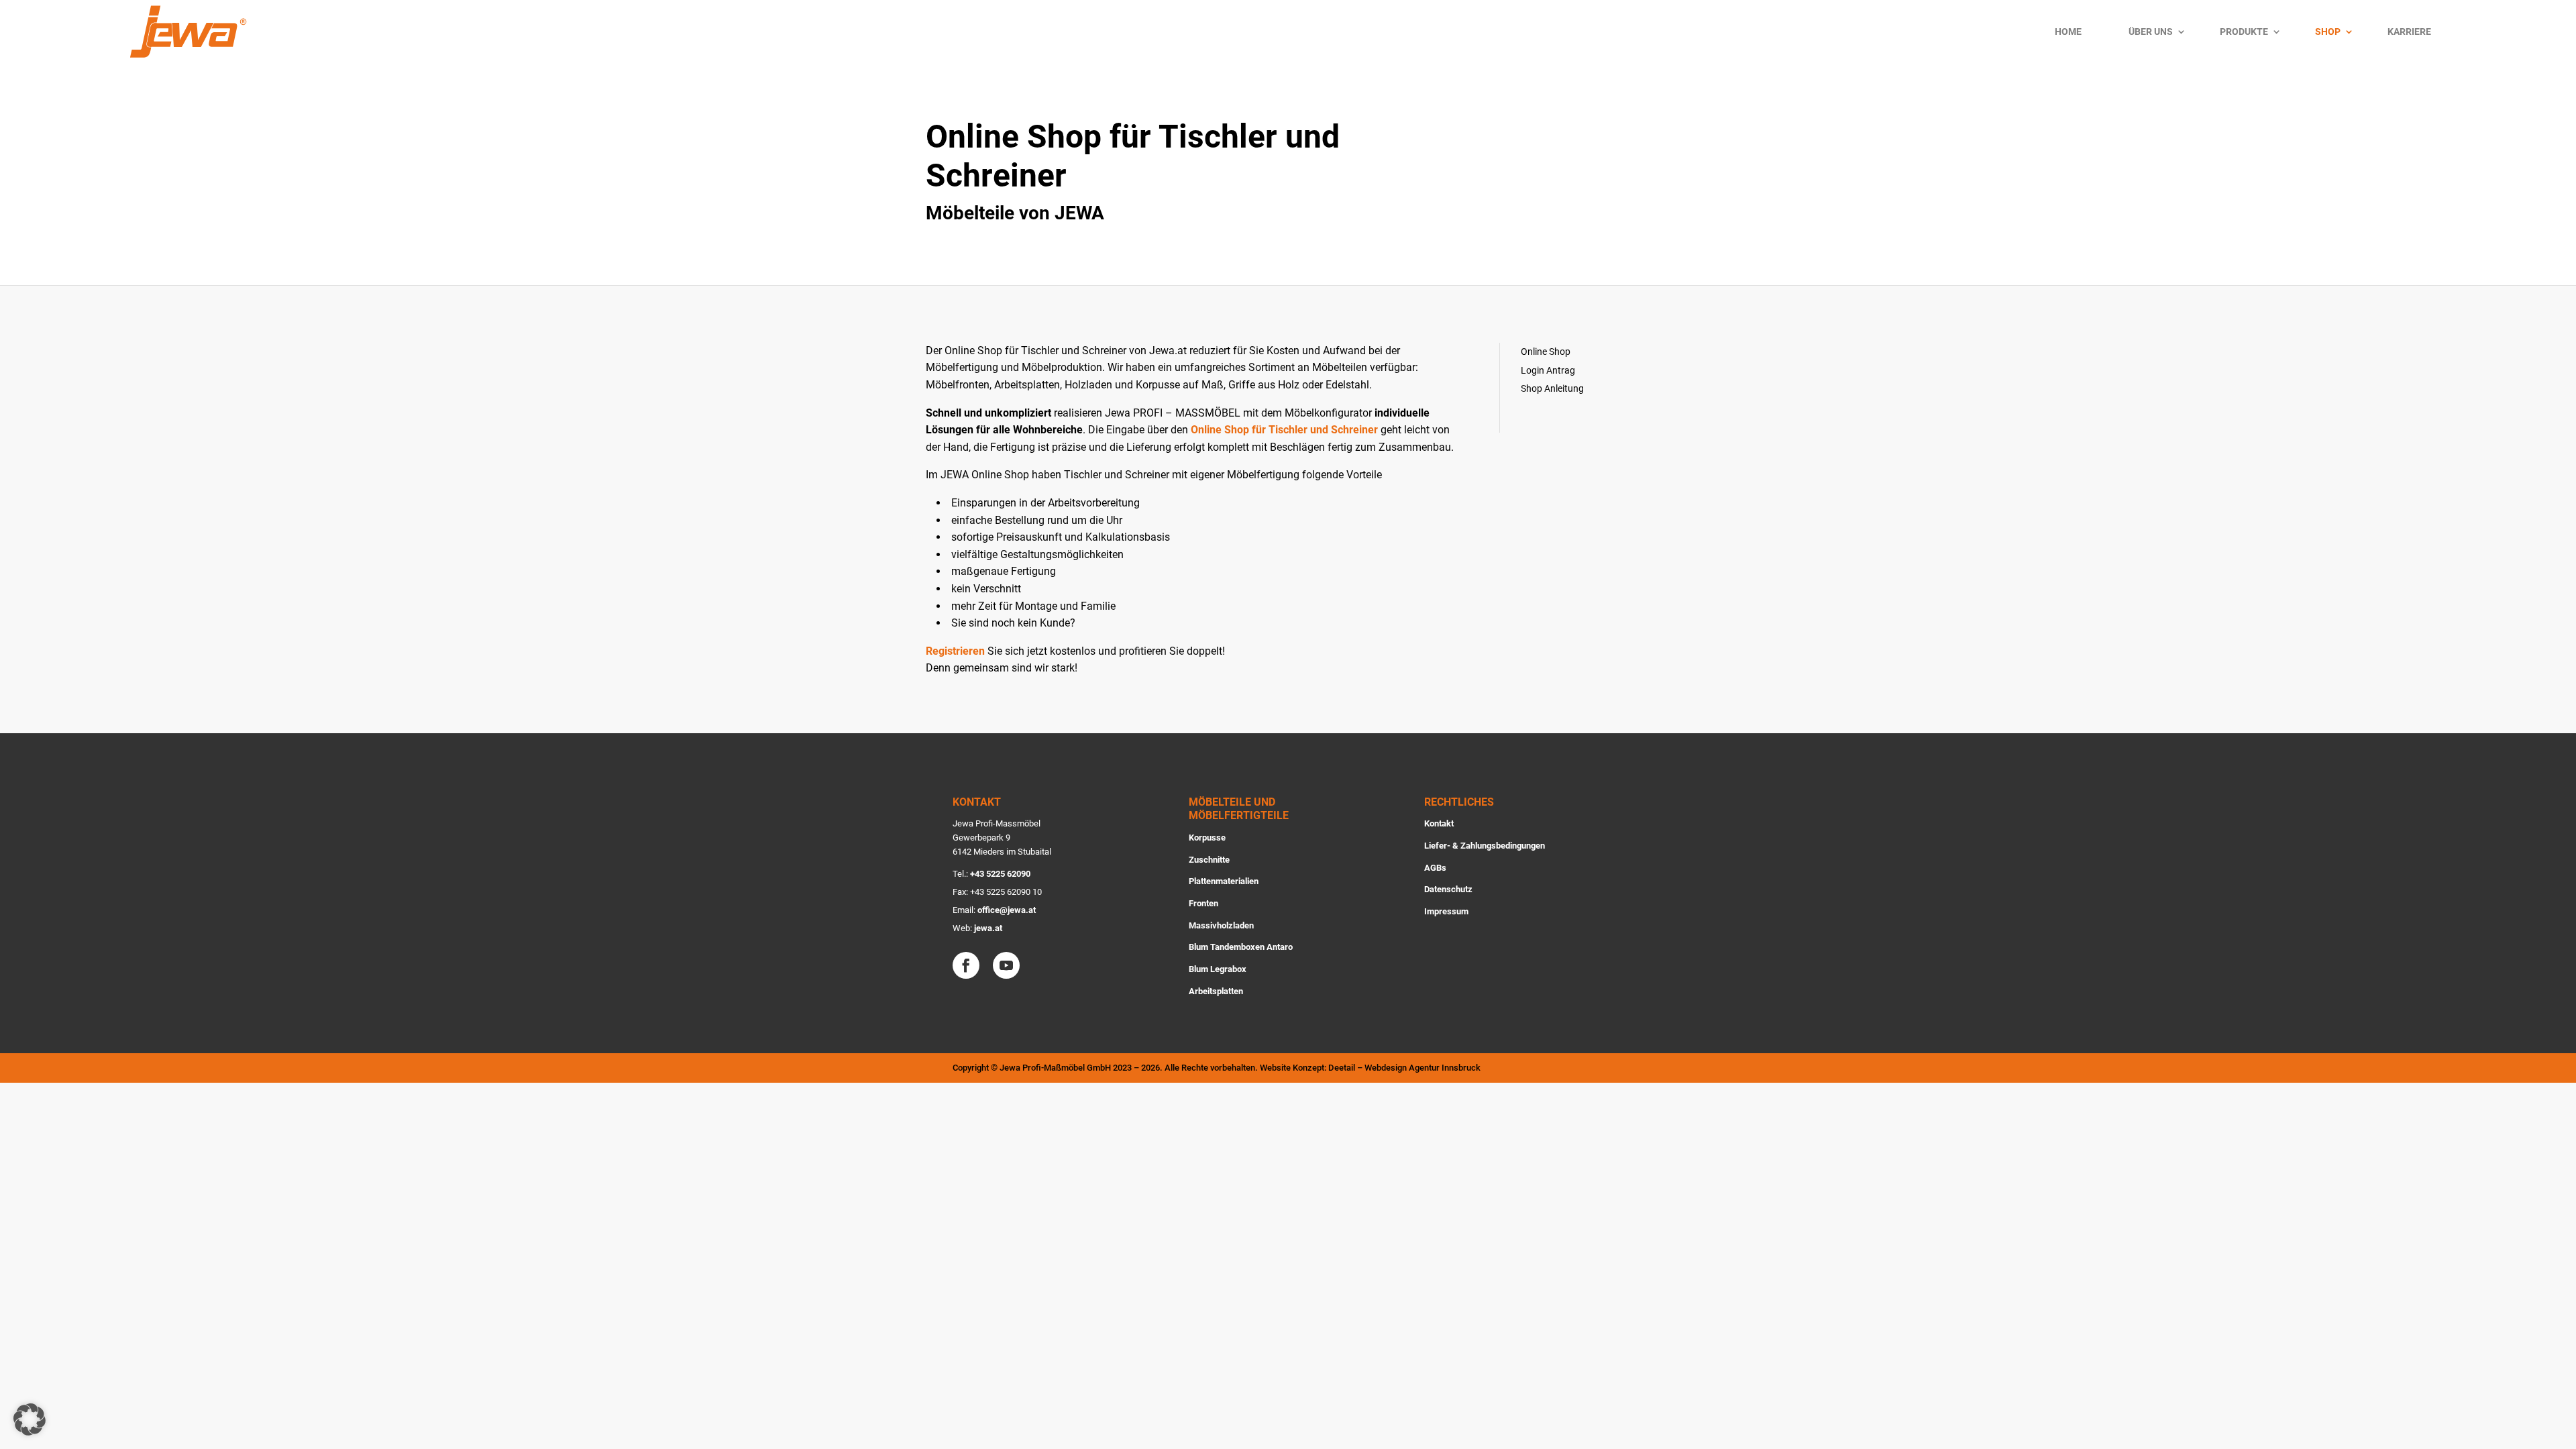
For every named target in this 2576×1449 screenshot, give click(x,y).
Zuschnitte (1209, 860)
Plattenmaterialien (1224, 881)
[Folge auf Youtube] (1006, 965)
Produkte (2244, 32)
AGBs (1435, 868)
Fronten (1203, 903)
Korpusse (1207, 838)
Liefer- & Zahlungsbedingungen (1485, 846)
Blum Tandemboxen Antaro (1241, 947)
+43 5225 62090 (1000, 874)
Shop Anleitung (1552, 388)
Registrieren (955, 651)
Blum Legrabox (1218, 969)
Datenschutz (1448, 889)
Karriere (2409, 32)
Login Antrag (1548, 370)
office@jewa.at (1007, 910)
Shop (2328, 32)
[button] (30, 1419)
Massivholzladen (1221, 925)
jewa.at (988, 928)
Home (2068, 32)
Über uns (2151, 32)
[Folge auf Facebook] (966, 965)
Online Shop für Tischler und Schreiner (1284, 430)
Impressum (1446, 911)
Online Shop (1546, 352)
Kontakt (1439, 823)
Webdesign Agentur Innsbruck (1423, 1068)
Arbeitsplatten (1216, 991)
